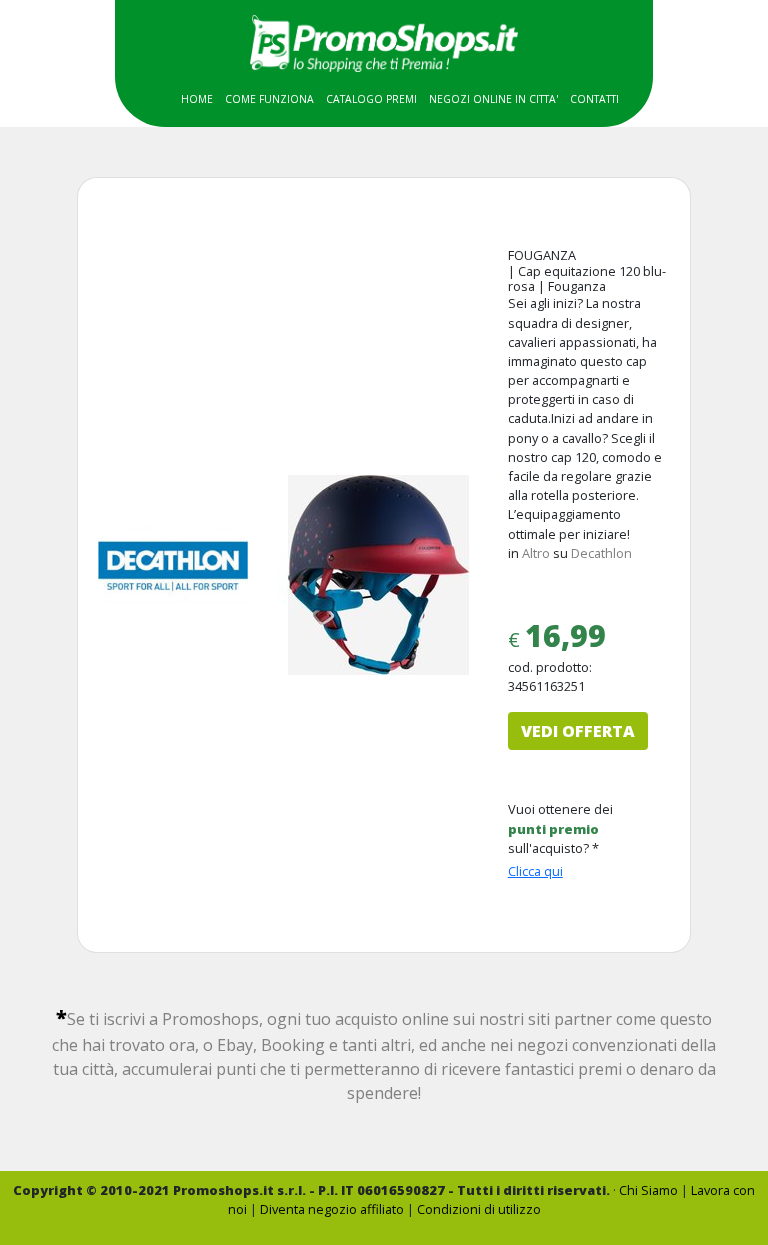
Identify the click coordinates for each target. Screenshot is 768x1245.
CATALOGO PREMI (371, 99)
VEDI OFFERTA (578, 731)
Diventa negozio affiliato (332, 1209)
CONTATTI (594, 99)
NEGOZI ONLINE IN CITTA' (493, 99)
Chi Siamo (648, 1190)
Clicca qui (535, 871)
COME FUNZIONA (269, 99)
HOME (197, 99)
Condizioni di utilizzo (479, 1209)
